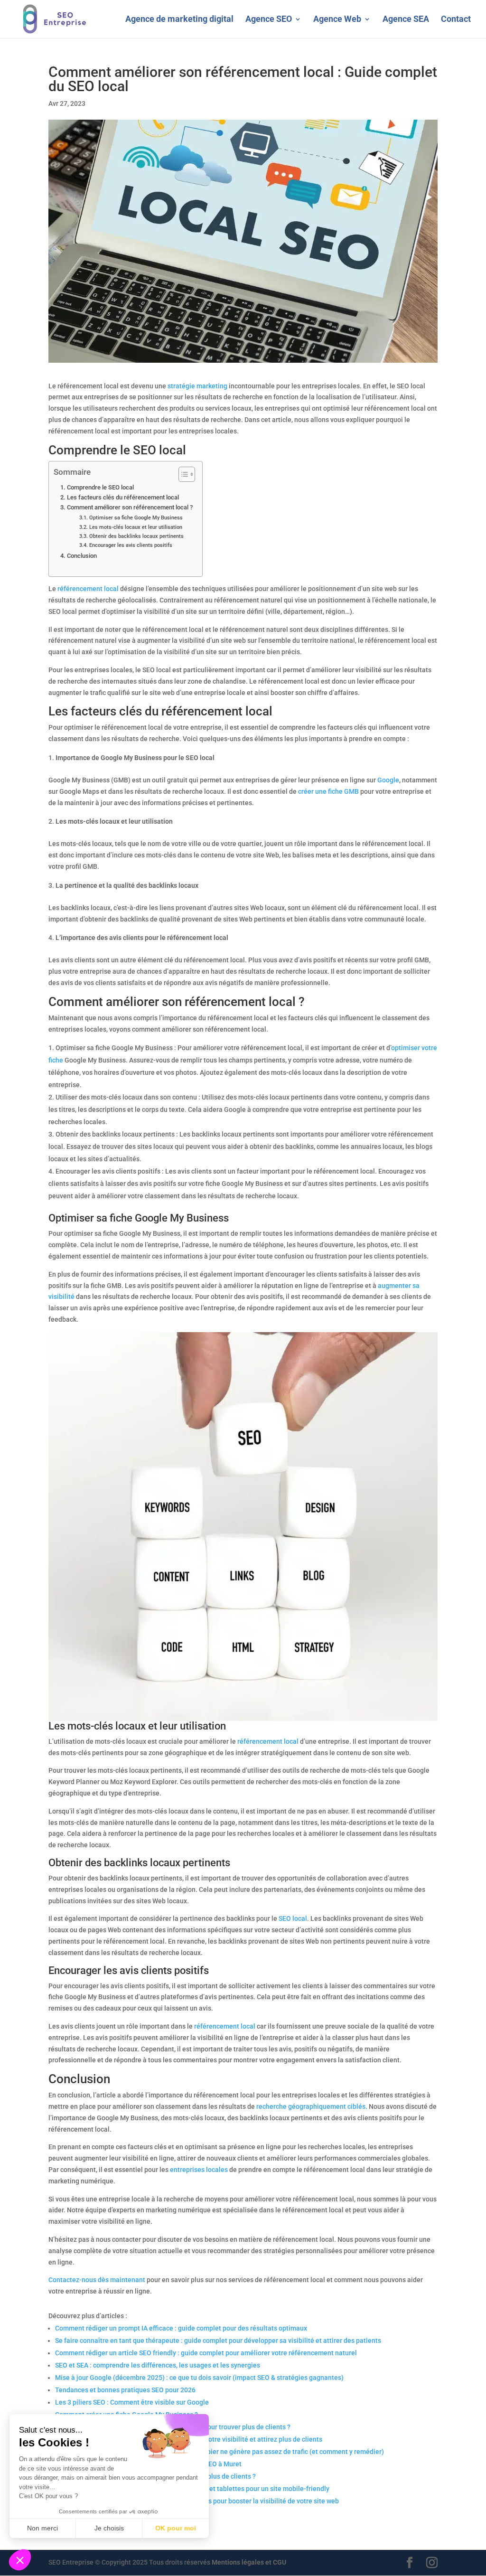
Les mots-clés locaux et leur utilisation (136, 527)
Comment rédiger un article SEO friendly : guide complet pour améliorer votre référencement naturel (206, 2353)
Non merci (42, 2528)
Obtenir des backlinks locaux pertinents (136, 536)
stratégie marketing (197, 386)
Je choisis (109, 2528)
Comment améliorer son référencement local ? (130, 507)
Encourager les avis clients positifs (131, 545)
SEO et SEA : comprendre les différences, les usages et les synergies (158, 2365)
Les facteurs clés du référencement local (123, 497)
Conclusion (82, 556)
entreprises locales (199, 2170)
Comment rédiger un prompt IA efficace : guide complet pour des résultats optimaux (181, 2328)
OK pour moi (176, 2528)
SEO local (293, 1918)
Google (388, 780)
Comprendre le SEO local (100, 487)
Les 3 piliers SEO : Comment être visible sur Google (132, 2402)
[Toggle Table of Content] (182, 474)
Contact (456, 20)
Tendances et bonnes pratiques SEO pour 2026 (125, 2390)
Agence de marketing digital (179, 20)
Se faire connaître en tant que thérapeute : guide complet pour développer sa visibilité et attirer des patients (218, 2341)
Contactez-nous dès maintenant (97, 2280)
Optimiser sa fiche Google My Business (136, 517)
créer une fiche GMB (328, 791)
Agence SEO (269, 20)
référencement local (88, 589)
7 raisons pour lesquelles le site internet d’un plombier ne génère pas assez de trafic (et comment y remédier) (220, 2452)
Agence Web (337, 20)
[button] (20, 2560)
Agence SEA (406, 20)
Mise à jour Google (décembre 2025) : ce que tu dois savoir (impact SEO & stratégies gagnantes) (199, 2378)
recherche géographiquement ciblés (311, 2106)
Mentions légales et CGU (249, 2562)
